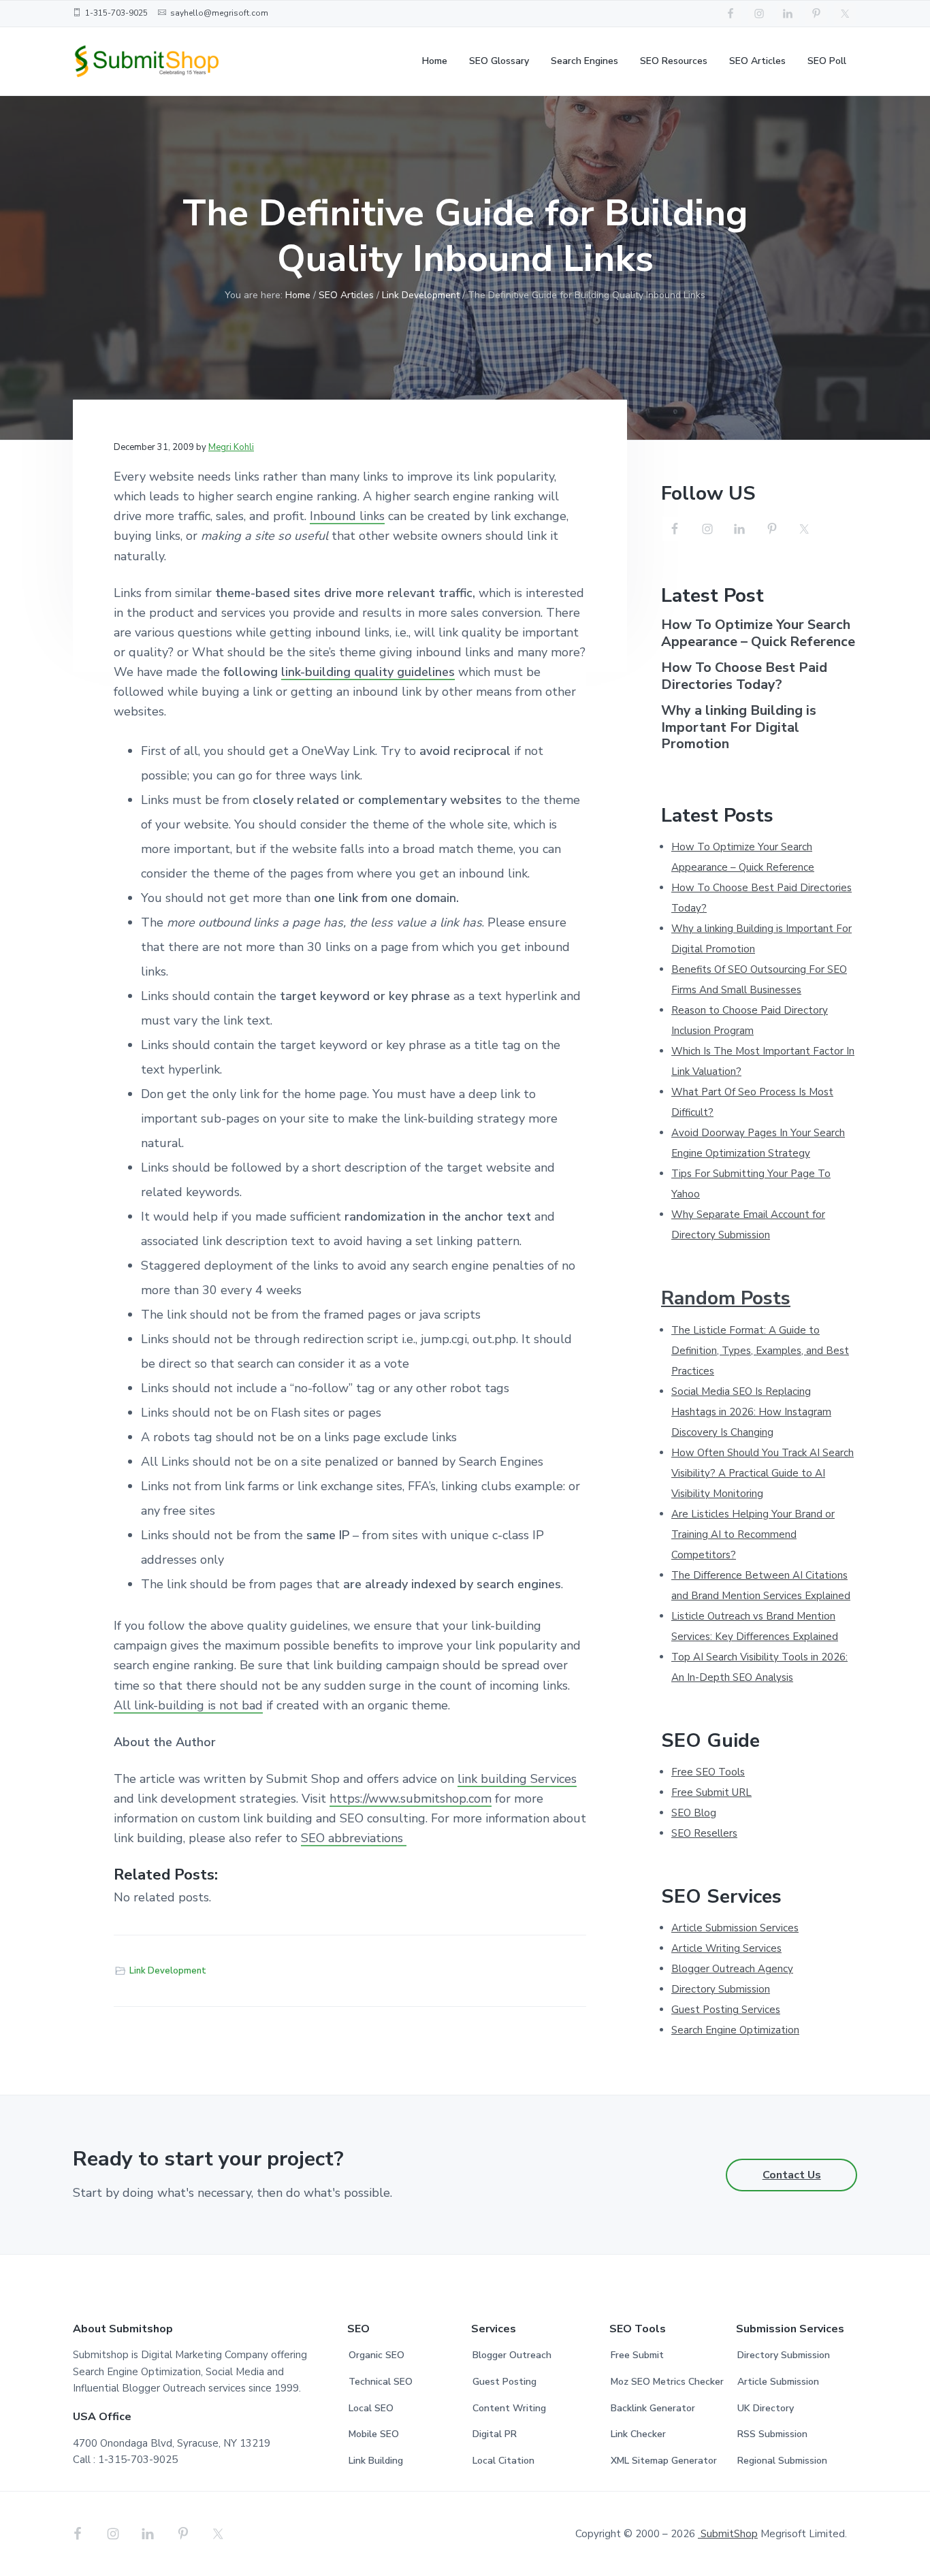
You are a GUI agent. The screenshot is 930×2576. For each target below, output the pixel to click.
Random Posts (726, 1298)
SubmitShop (728, 2534)
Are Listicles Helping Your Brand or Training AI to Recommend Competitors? (753, 1534)
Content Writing (509, 2408)
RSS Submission (772, 2434)
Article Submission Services (735, 1928)
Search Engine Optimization (735, 2030)
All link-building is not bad (188, 1705)
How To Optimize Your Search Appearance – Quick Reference (758, 633)
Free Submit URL (711, 1792)
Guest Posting (504, 2382)
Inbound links (347, 516)
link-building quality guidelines (368, 672)
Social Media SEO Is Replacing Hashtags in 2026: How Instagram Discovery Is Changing (751, 1412)
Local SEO (371, 2408)
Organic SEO (376, 2355)
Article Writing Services (726, 1948)
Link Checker (638, 2434)
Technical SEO (381, 2382)
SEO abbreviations (354, 1838)
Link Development (168, 1971)
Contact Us (792, 2175)
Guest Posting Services (726, 2010)
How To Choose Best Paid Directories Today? (744, 676)
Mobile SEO (374, 2434)
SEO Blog (694, 1813)
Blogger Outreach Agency (732, 1969)
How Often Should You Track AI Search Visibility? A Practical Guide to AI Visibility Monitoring (763, 1473)
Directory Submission (721, 1989)
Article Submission (778, 2382)
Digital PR (495, 2434)
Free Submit (637, 2355)
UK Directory (766, 2408)
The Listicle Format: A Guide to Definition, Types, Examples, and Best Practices (760, 1351)
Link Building (376, 2461)
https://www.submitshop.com (411, 1799)
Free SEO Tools (708, 1772)
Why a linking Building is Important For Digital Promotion (739, 728)
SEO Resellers (704, 1833)
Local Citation (503, 2461)
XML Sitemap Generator (664, 2461)
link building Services (517, 1779)
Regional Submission (782, 2461)
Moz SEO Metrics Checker (667, 2382)
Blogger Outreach (512, 2355)
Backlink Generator (653, 2408)
